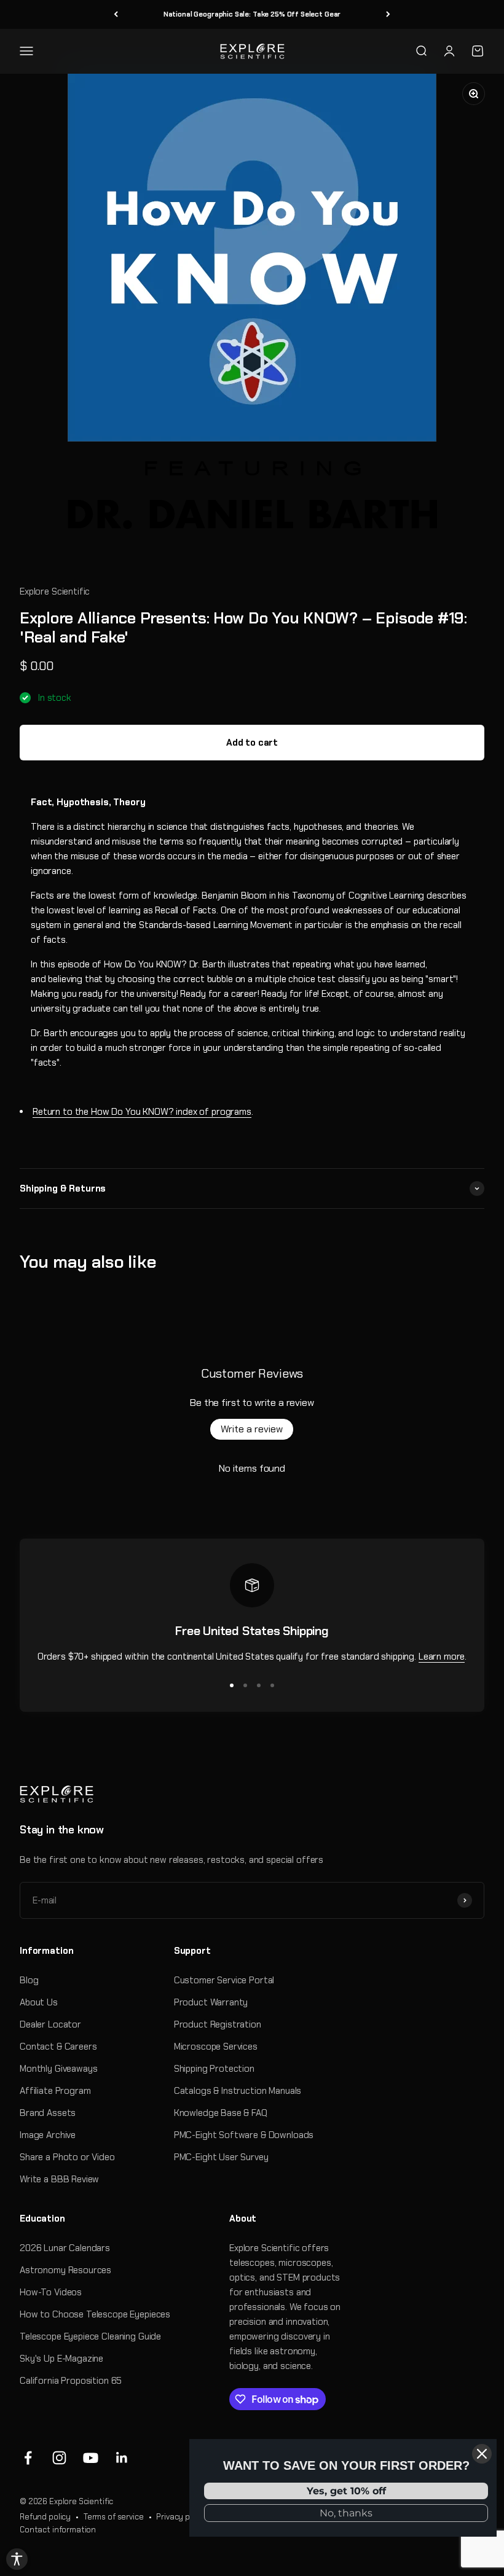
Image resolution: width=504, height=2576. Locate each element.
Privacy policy (182, 2517)
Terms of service (114, 2517)
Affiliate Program (55, 2091)
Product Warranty (211, 2002)
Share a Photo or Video (67, 2157)
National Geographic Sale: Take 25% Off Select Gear (252, 14)
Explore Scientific (55, 591)
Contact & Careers (58, 2047)
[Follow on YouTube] (91, 2458)
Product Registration (218, 2024)
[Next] (388, 14)
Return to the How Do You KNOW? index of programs (142, 1112)
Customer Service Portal (224, 1980)
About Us (39, 2002)
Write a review (252, 1429)
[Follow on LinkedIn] (122, 2458)
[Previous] (116, 14)
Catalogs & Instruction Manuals (238, 2091)
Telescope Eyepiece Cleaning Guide (90, 2336)
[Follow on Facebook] (28, 2458)
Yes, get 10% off (346, 2491)
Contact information (58, 2530)
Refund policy (45, 2517)
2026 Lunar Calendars (65, 2248)
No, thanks (346, 2513)
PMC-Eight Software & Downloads (244, 2135)
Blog (29, 1980)
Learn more (442, 1657)
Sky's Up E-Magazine (61, 2359)
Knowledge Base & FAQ (221, 2113)
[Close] (482, 2454)
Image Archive (48, 2135)
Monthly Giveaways (58, 2069)
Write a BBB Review (59, 2179)
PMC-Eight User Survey (221, 2157)
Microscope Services (216, 2047)
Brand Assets (48, 2113)
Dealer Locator (50, 2024)
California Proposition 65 (71, 2381)
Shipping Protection (214, 2069)
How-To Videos (51, 2292)
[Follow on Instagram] (59, 2458)
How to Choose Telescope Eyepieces (95, 2314)
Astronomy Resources (65, 2270)
